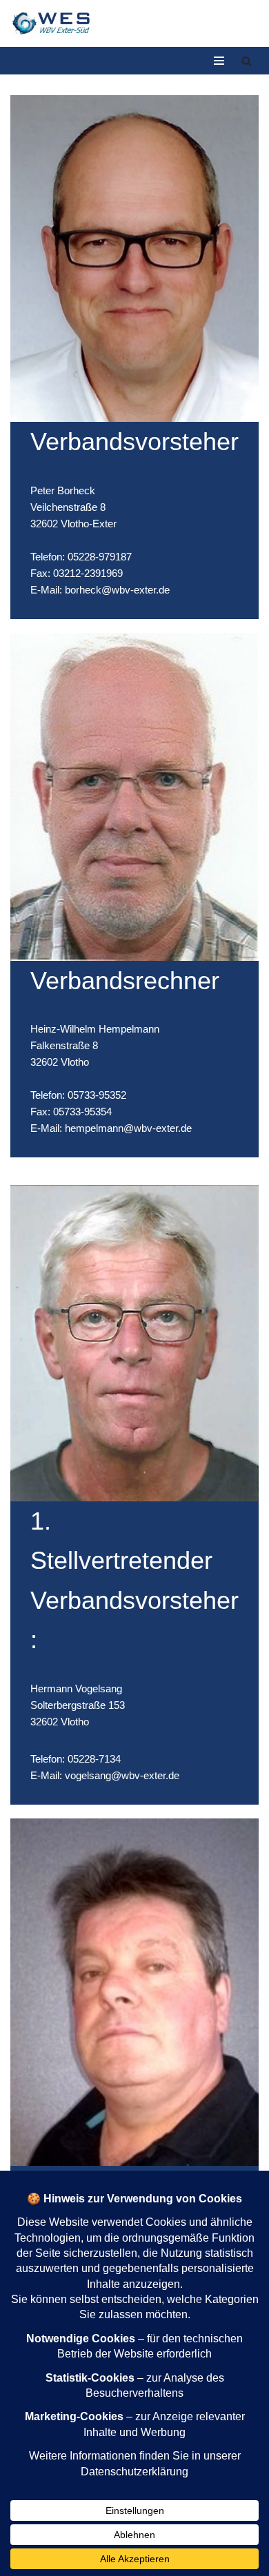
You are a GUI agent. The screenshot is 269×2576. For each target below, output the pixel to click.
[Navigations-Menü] (219, 61)
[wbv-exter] (52, 23)
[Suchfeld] (247, 61)
